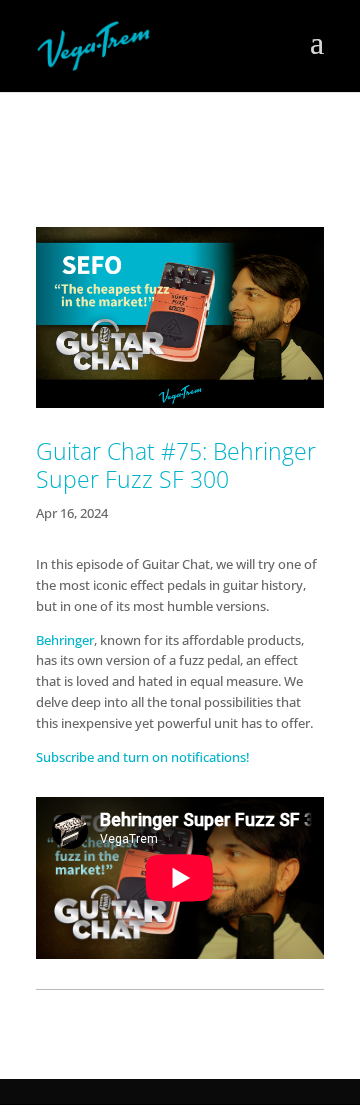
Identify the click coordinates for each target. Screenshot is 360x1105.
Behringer (65, 640)
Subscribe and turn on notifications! (144, 757)
